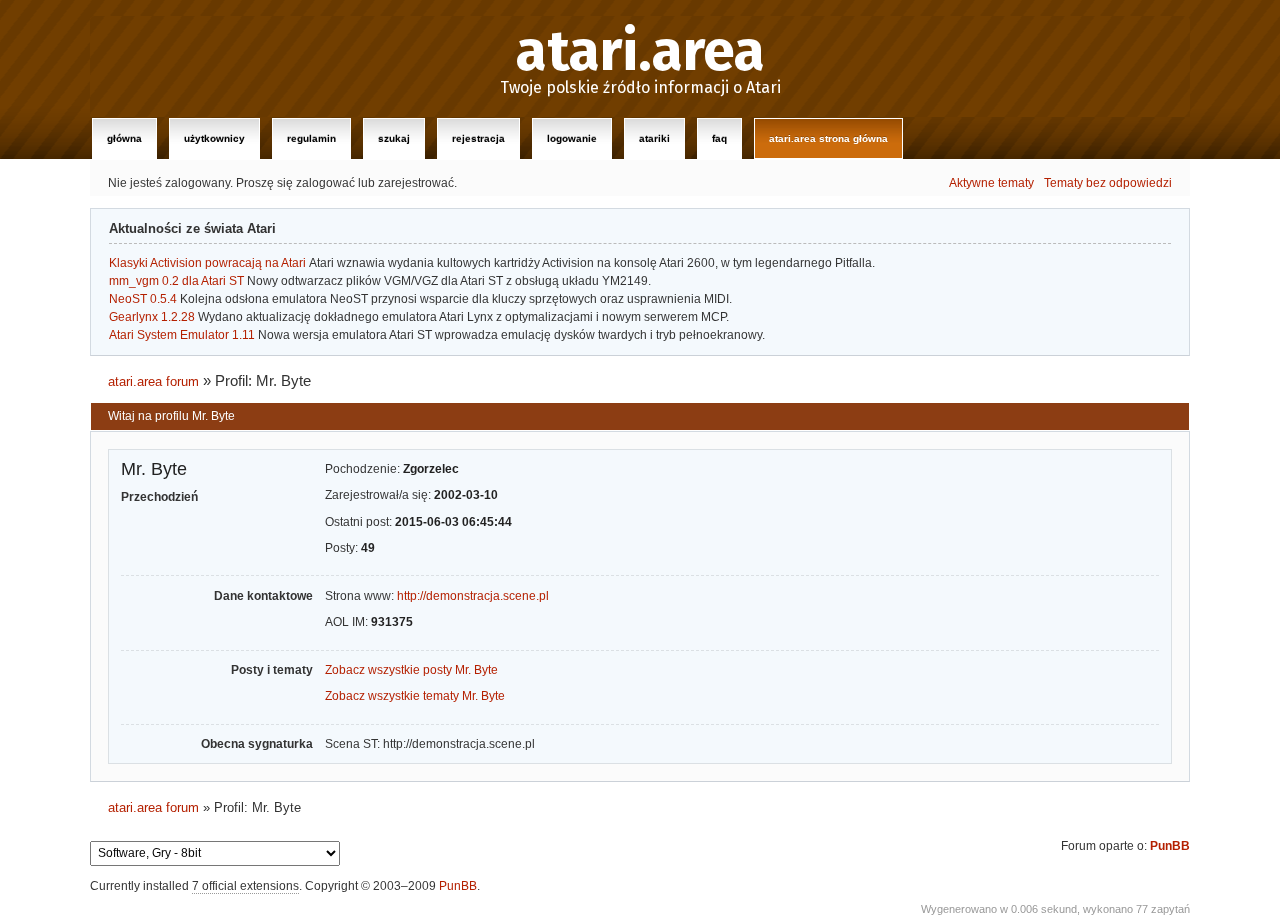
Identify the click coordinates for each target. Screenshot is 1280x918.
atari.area (640, 52)
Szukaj (394, 138)
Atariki (654, 138)
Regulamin (311, 138)
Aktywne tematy (991, 183)
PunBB (1170, 846)
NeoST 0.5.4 (143, 299)
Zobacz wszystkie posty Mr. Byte (411, 670)
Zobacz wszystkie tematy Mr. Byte (415, 696)
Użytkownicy (214, 138)
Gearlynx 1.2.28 (152, 317)
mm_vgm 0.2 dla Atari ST (176, 281)
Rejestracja (478, 138)
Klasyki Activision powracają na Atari (207, 263)
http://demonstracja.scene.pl (473, 596)
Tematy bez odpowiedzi (1108, 183)
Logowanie (572, 138)
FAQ (719, 138)
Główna (124, 138)
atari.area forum (153, 381)
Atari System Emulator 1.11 (182, 335)
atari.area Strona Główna (828, 138)
